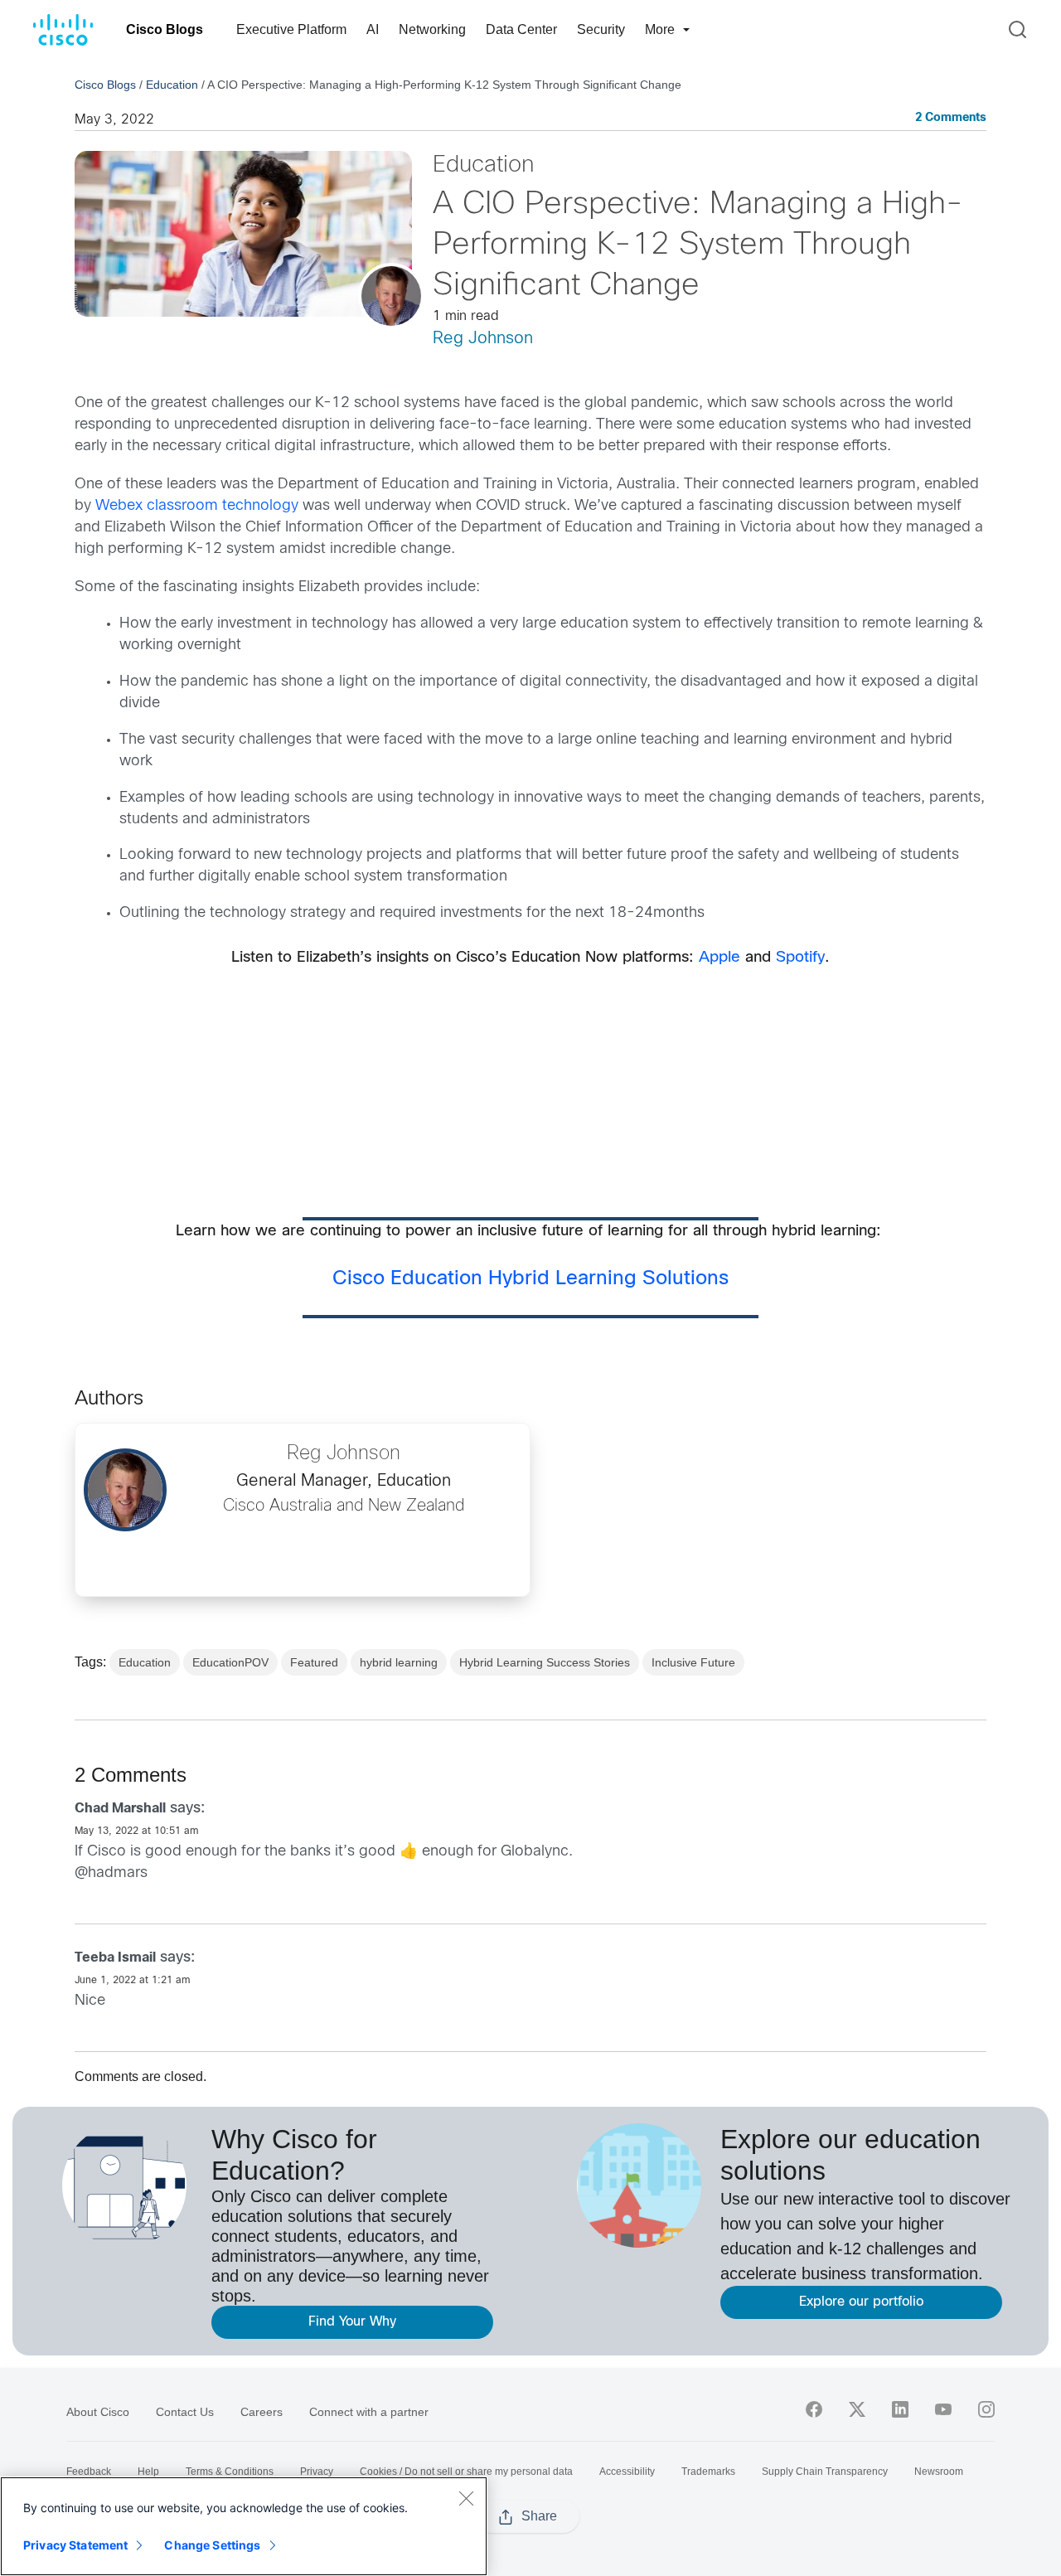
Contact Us (185, 2412)
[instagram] (986, 2409)
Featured (314, 1662)
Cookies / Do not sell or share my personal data (466, 2472)
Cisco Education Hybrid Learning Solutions (530, 1279)
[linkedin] (900, 2409)
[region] (244, 2526)
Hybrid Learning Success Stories (545, 1662)
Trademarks (708, 2472)
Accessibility (627, 2472)
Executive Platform (291, 29)
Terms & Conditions (230, 2472)
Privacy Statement (75, 2545)
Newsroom (939, 2472)
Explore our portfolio (861, 2302)
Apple (719, 958)
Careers (262, 2412)
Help (148, 2472)
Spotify (800, 958)
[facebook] (814, 2409)
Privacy (317, 2472)
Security (601, 29)
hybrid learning (399, 1662)
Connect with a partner (369, 2412)
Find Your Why (352, 2322)
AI (373, 29)
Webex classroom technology (197, 506)
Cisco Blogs (165, 29)
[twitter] (857, 2409)
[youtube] (943, 2409)
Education (172, 85)
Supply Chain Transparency (825, 2472)
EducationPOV (230, 1662)
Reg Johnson (483, 339)
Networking (432, 29)
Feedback (89, 2472)
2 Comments (951, 118)
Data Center (521, 29)
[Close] (466, 2498)
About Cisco (98, 2412)
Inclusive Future (693, 1662)
